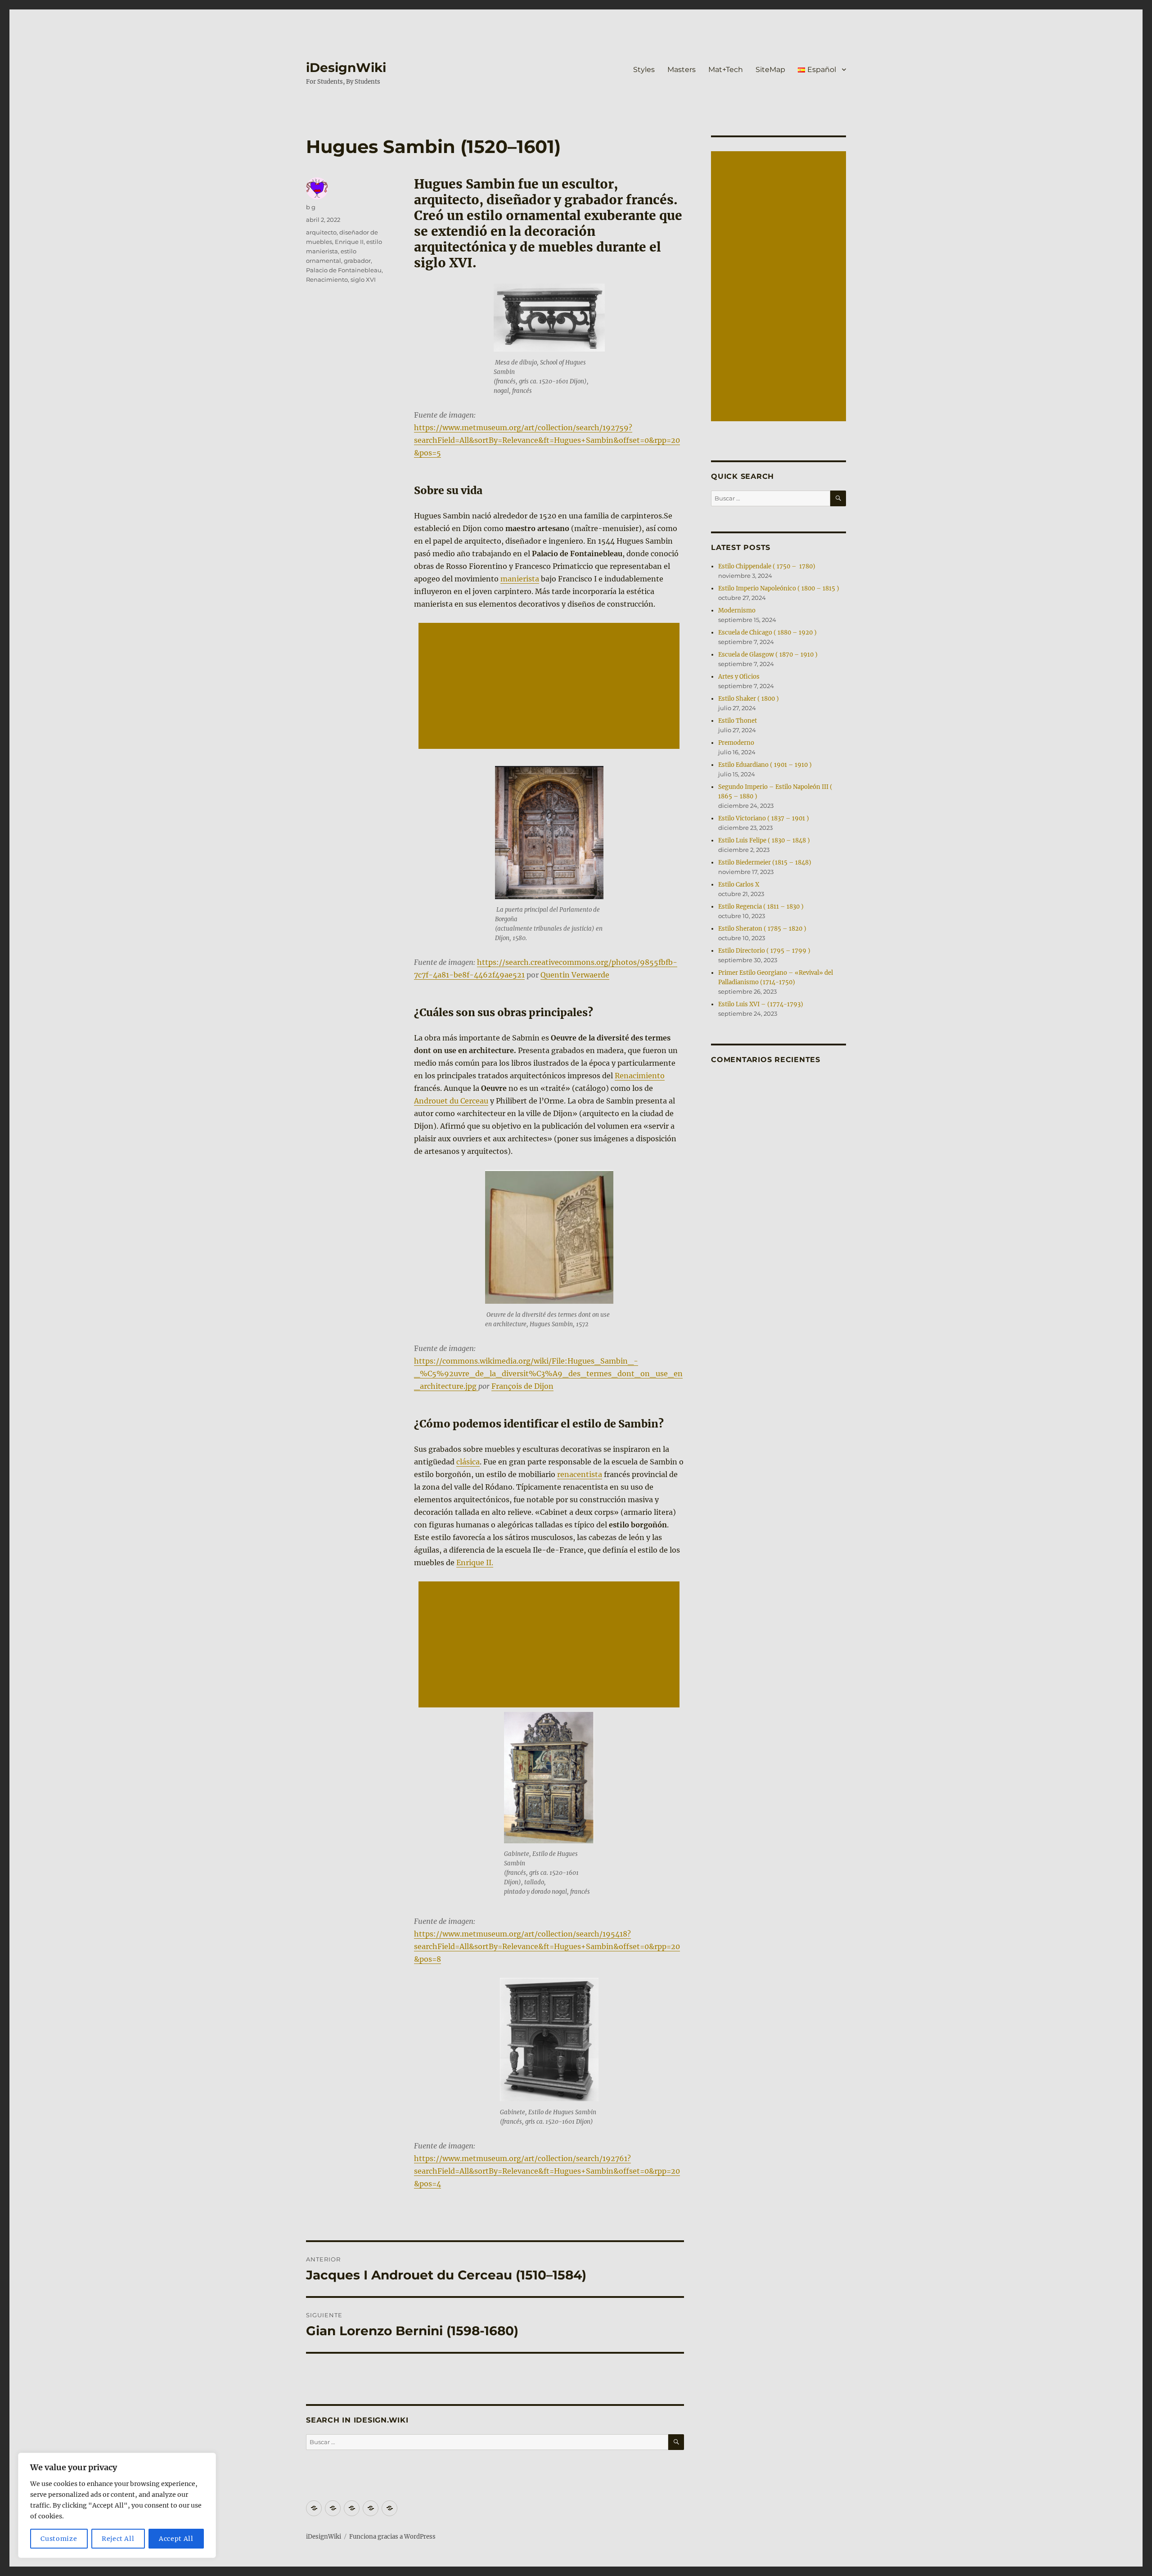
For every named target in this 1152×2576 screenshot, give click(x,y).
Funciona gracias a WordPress (392, 2537)
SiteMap (770, 70)
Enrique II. (475, 1563)
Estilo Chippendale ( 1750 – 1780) (767, 566)
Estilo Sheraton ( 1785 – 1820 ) (762, 929)
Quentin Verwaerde (575, 975)
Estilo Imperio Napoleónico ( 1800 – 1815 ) (779, 588)
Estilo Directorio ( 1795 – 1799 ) (764, 951)
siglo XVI (363, 279)
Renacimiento (640, 1076)
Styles (644, 70)
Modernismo (737, 610)
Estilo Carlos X (739, 885)
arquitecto (321, 232)
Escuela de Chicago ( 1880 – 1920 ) (767, 633)
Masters (682, 70)
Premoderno (736, 743)
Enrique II (349, 242)
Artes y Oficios (739, 677)
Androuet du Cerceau (451, 1101)
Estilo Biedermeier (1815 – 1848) (765, 862)
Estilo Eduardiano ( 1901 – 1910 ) (765, 765)
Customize (59, 2539)
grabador (357, 261)
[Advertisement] (551, 687)
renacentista (580, 1474)
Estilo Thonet (738, 721)
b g (311, 207)
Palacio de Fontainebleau (344, 270)
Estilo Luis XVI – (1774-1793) (761, 1004)
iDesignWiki (346, 68)
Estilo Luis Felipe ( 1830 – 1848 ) (764, 840)
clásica (468, 1462)
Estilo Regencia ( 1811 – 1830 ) (761, 907)
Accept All (176, 2539)
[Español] (389, 2508)
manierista (520, 579)
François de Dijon (522, 1386)
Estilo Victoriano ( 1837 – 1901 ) (764, 818)
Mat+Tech (726, 70)
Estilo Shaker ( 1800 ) (749, 699)
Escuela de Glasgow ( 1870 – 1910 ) (768, 655)
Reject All (118, 2539)
